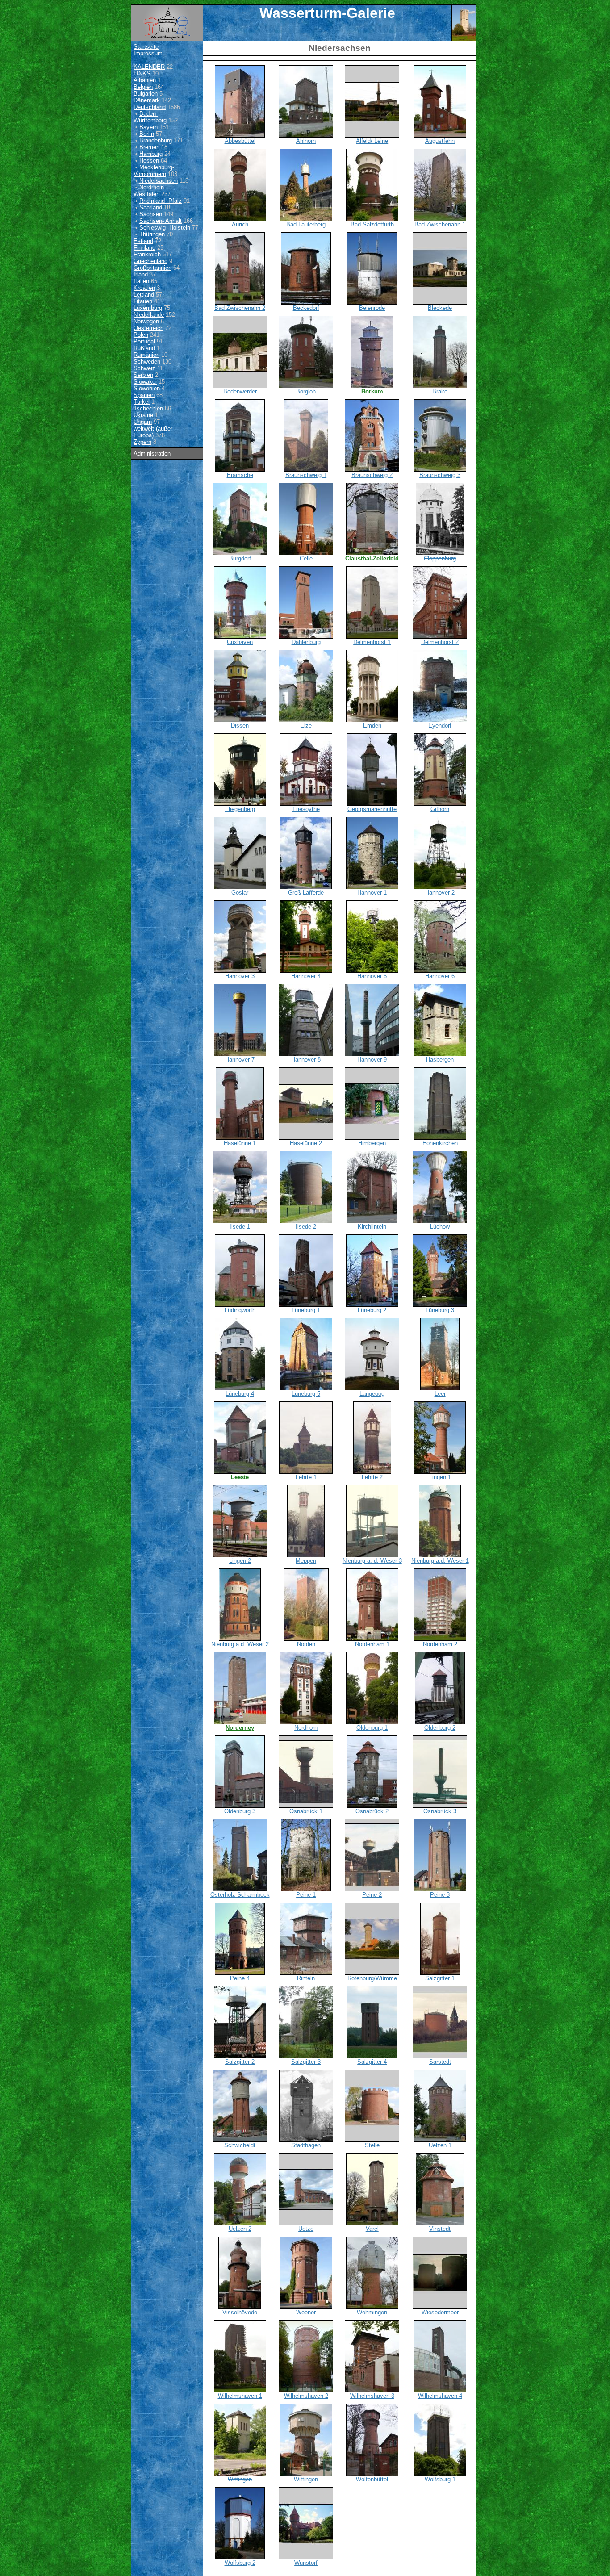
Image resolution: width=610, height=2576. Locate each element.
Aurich (240, 224)
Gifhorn (440, 809)
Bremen (149, 147)
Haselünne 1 (240, 1143)
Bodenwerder (240, 391)
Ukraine (143, 415)
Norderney (240, 1728)
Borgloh (306, 391)
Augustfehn (440, 141)
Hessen (149, 161)
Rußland (144, 348)
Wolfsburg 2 (240, 2563)
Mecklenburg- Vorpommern (154, 171)
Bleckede (440, 308)
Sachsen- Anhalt (161, 221)
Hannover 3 (240, 976)
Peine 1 (306, 1895)
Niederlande (149, 315)
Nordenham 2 (440, 1644)
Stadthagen (306, 2145)
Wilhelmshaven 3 (372, 2396)
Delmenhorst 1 (372, 642)
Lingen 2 (240, 1561)
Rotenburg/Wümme (372, 1978)
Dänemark (147, 100)
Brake (440, 391)
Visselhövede (240, 2312)
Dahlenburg (306, 642)
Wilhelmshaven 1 (240, 2396)
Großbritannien (152, 268)
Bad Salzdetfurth (372, 224)
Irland (141, 274)
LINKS (142, 73)
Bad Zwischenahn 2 (240, 308)
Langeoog (372, 1394)
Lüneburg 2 (372, 1310)
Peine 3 (440, 1895)
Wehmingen (372, 2312)
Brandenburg (156, 140)
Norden (306, 1644)
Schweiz (144, 368)
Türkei (142, 402)
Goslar (240, 893)
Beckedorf (306, 308)
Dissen (240, 726)
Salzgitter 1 (440, 1978)
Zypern (142, 442)
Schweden (147, 362)
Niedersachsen (159, 181)
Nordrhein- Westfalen (150, 191)
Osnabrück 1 (306, 1811)
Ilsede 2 (306, 1227)
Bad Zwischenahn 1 (440, 224)
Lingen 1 (440, 1477)
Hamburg (151, 154)
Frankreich (147, 254)
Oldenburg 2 (440, 1728)
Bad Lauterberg (306, 224)
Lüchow (440, 1227)
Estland (143, 241)
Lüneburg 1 (306, 1310)
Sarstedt (440, 2062)
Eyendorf (440, 726)
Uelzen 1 (440, 2145)
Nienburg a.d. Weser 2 (240, 1644)
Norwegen (146, 321)
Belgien (143, 87)
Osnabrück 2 (372, 1811)
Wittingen (240, 2479)
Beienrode (372, 308)
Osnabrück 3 (440, 1811)
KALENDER (149, 67)
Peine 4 (240, 1978)
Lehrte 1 (306, 1477)
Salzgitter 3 (306, 2062)
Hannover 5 (372, 976)
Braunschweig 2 (372, 475)
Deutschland (150, 107)
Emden (372, 726)
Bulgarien (146, 94)
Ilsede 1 (240, 1227)
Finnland (144, 248)
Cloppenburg (440, 558)
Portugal (144, 341)
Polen (141, 335)
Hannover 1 (372, 893)
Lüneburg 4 (240, 1394)
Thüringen (152, 234)
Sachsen (151, 214)
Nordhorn (306, 1728)
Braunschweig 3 (440, 475)
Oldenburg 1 (372, 1728)
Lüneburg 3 (440, 1310)
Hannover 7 (240, 1060)
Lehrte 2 (372, 1477)
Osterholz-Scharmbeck (240, 1895)
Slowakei (145, 382)
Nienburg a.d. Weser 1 (440, 1561)
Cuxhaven (240, 642)
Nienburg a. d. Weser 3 (372, 1561)
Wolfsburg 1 (440, 2479)
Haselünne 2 (306, 1143)
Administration (152, 454)
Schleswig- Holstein (165, 228)
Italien (141, 281)
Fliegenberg (240, 809)
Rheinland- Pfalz (161, 201)
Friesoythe (306, 809)
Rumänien (146, 355)
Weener (306, 2312)
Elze (306, 726)
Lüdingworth (240, 1310)
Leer (440, 1394)
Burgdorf (240, 558)
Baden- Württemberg (150, 117)
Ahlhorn (306, 141)
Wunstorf (306, 2563)
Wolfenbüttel (372, 2479)
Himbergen (372, 1143)
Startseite (146, 47)
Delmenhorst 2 (440, 642)
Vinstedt (440, 2229)
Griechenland (150, 261)
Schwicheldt (240, 2145)
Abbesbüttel (240, 141)
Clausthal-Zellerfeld (372, 558)
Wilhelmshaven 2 (306, 2396)
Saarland (151, 207)
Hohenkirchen (440, 1143)
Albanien (145, 80)
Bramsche (240, 475)
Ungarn (143, 422)
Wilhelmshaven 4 (440, 2396)
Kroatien (144, 288)
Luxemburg (148, 308)
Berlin (147, 134)
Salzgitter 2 (240, 2062)
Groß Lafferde (306, 893)
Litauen (143, 301)
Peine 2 (372, 1895)
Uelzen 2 (240, 2229)
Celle (306, 558)
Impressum (148, 53)
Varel (372, 2229)
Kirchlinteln (372, 1227)
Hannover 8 (306, 1060)
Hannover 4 (306, 976)
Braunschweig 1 (306, 475)
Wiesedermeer (440, 2312)
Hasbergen (440, 1060)
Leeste (240, 1477)
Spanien (144, 395)
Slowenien (147, 388)
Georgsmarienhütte (372, 809)
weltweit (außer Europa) (153, 432)
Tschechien (148, 408)
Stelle (372, 2145)
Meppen (306, 1561)
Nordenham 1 (372, 1644)
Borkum (372, 391)
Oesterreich (148, 328)
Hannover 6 (440, 976)
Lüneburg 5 (306, 1394)
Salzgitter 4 (372, 2062)
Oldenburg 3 (240, 1811)
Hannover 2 (440, 893)
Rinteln (306, 1978)
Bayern (148, 127)
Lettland (144, 295)
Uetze (306, 2229)
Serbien (143, 375)
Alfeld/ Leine (372, 141)
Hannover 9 (372, 1060)
